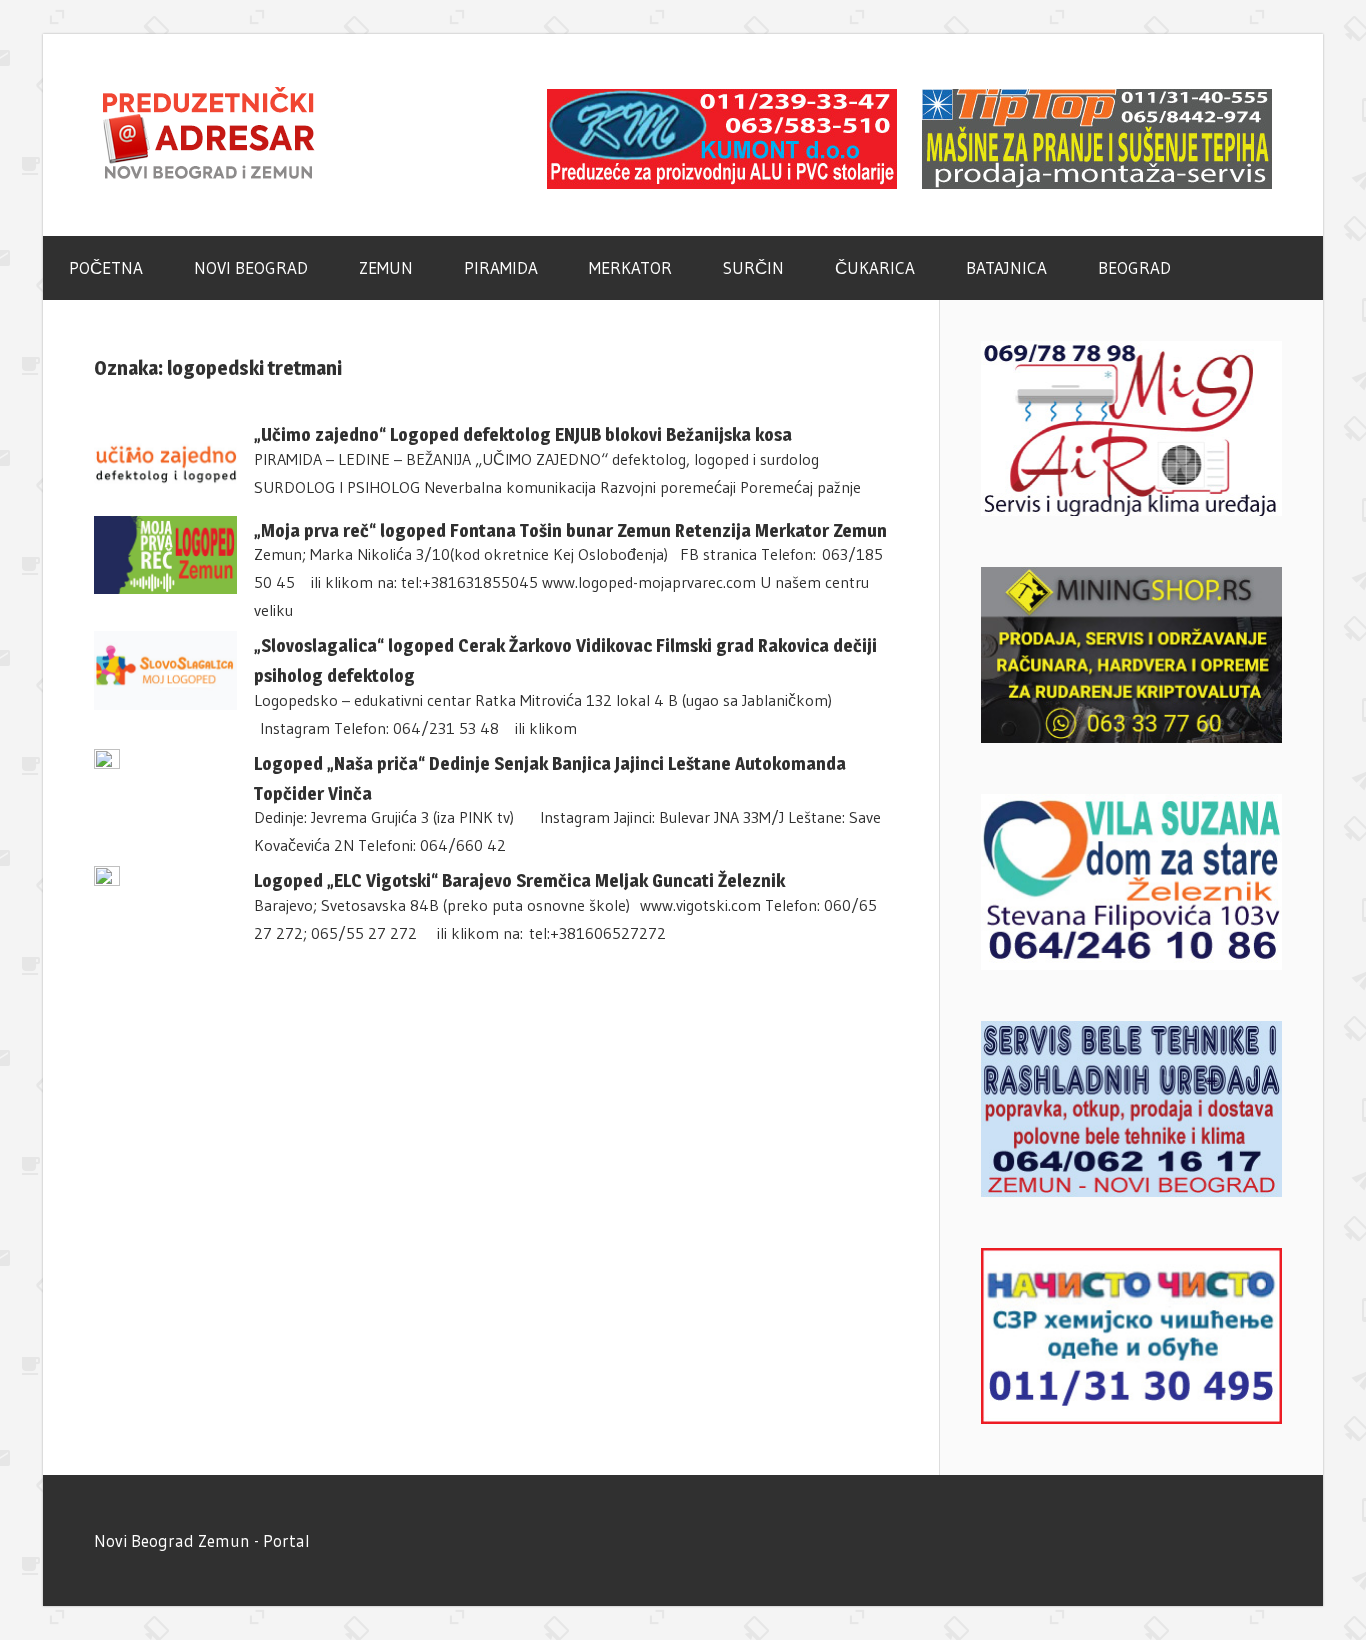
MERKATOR (630, 267)
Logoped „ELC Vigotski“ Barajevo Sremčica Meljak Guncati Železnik (519, 880)
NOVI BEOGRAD (251, 267)
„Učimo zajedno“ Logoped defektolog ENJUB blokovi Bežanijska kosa (523, 434)
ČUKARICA (875, 267)
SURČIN (753, 267)
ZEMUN (386, 267)
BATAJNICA (1006, 267)
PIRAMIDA (501, 267)
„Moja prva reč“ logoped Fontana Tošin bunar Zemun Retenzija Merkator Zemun (570, 530)
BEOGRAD (1134, 267)
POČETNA (106, 267)
